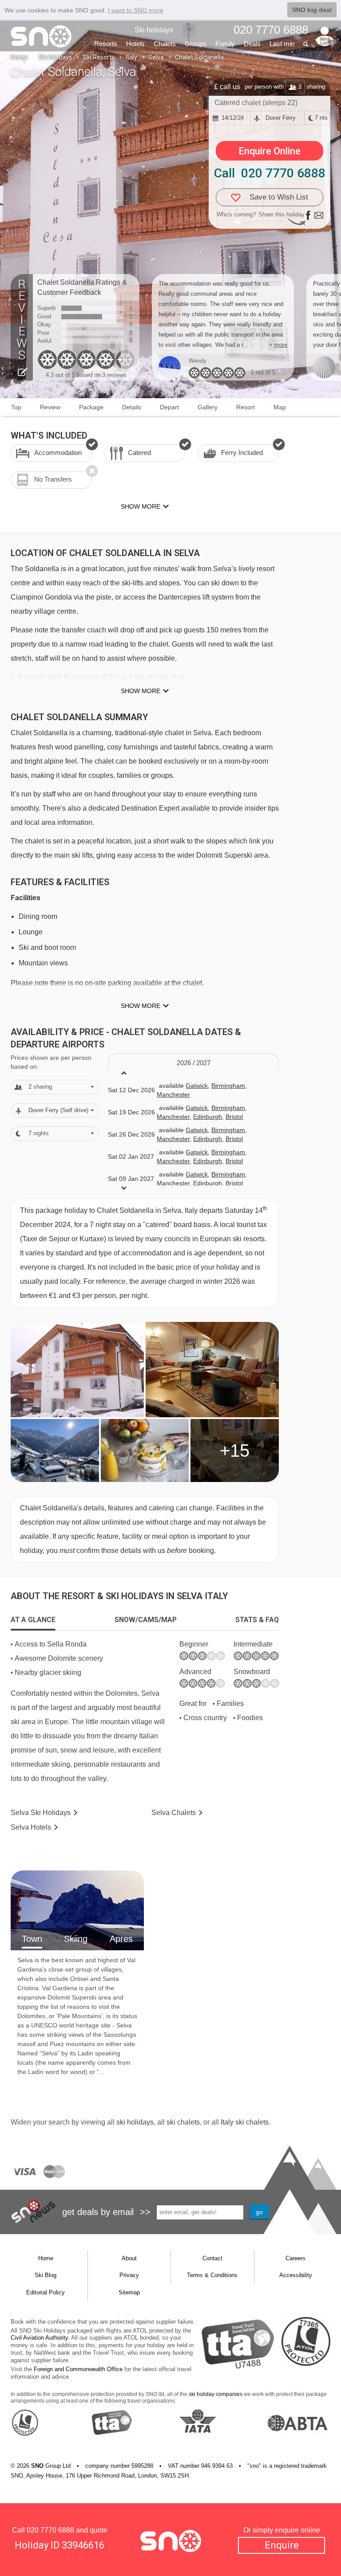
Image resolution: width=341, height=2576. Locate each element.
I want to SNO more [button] (136, 10)
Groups (196, 44)
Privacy (129, 2275)
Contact (212, 2258)
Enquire (282, 2545)
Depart (169, 407)
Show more (141, 691)
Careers (295, 2258)
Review (50, 407)
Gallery (208, 407)
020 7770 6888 (50, 2530)
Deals (252, 44)
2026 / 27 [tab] (194, 1063)
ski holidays (135, 2122)
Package (91, 407)
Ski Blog (46, 2275)
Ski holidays (154, 30)
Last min (282, 44)
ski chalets (183, 2122)
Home (19, 57)
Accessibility (296, 2275)
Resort (246, 407)
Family (225, 44)
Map (280, 407)
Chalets (165, 44)
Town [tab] (32, 1939)
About (129, 2258)
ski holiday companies (216, 2394)
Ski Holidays (55, 57)
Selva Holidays (41, 1813)
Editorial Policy (46, 2292)
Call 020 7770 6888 (270, 173)
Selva (156, 57)
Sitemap (129, 2292)
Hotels (135, 44)
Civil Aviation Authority (39, 2338)
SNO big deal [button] (312, 10)
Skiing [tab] (76, 1939)
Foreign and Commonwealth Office (78, 2369)
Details (132, 407)
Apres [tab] (121, 1939)
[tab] (33, 1620)
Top (16, 407)
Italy (131, 57)
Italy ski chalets (245, 2122)
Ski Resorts (99, 57)
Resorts (106, 44)
